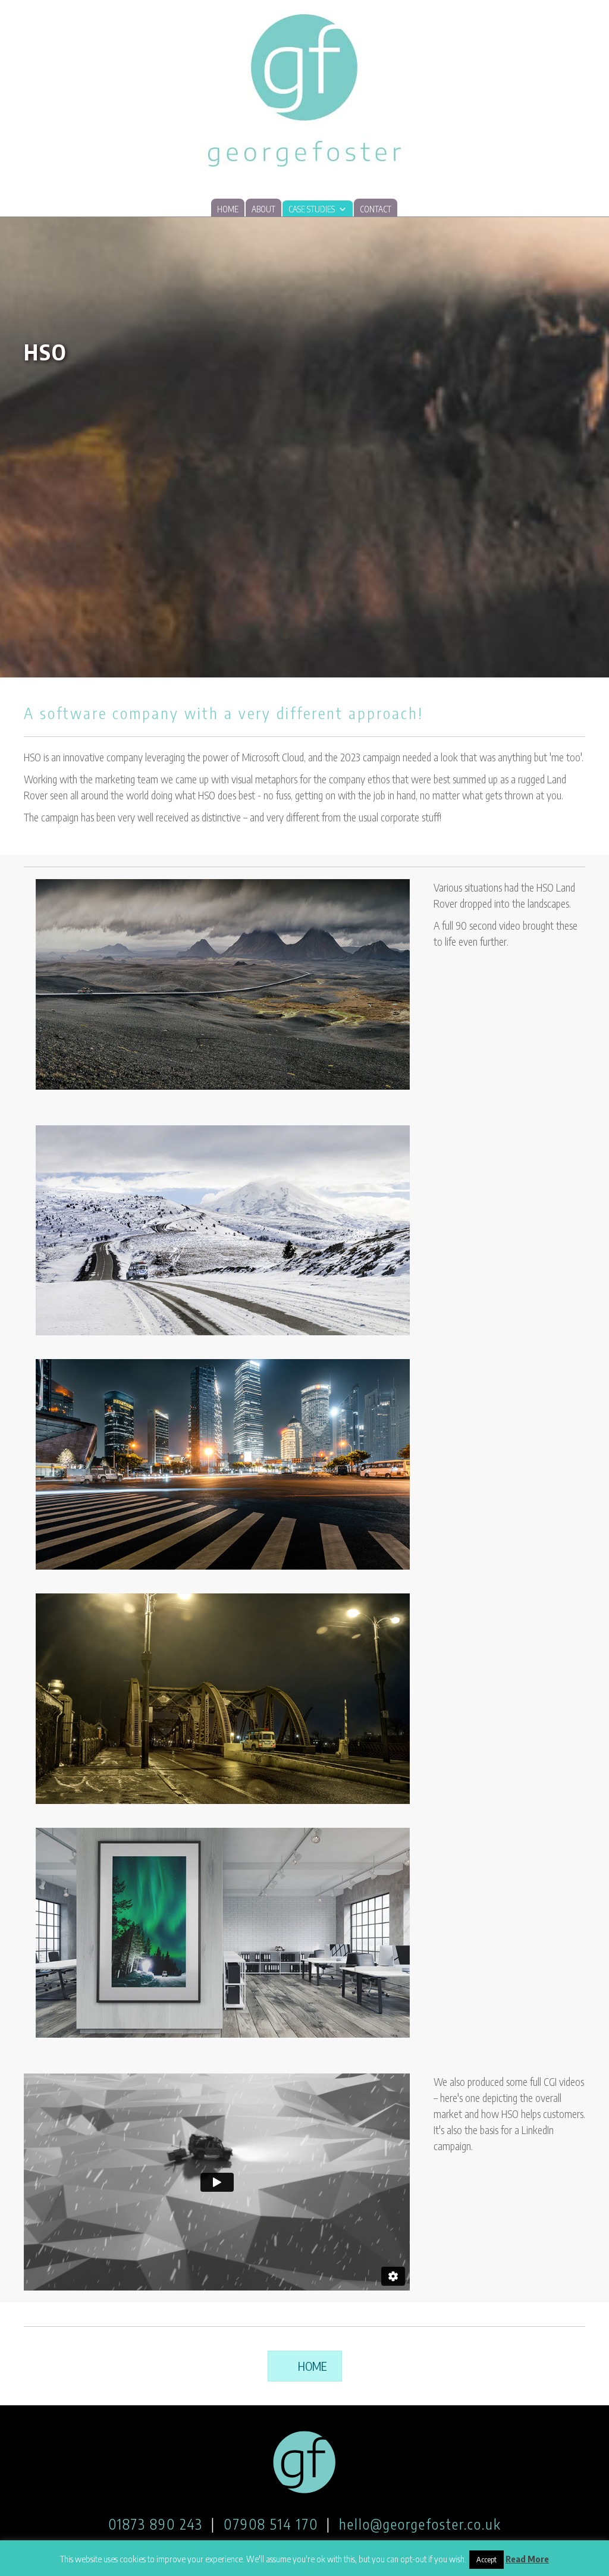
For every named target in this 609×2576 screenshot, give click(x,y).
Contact (376, 209)
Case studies (312, 209)
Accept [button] (486, 2559)
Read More (527, 2559)
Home (228, 209)
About (263, 209)
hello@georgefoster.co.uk (420, 2524)
